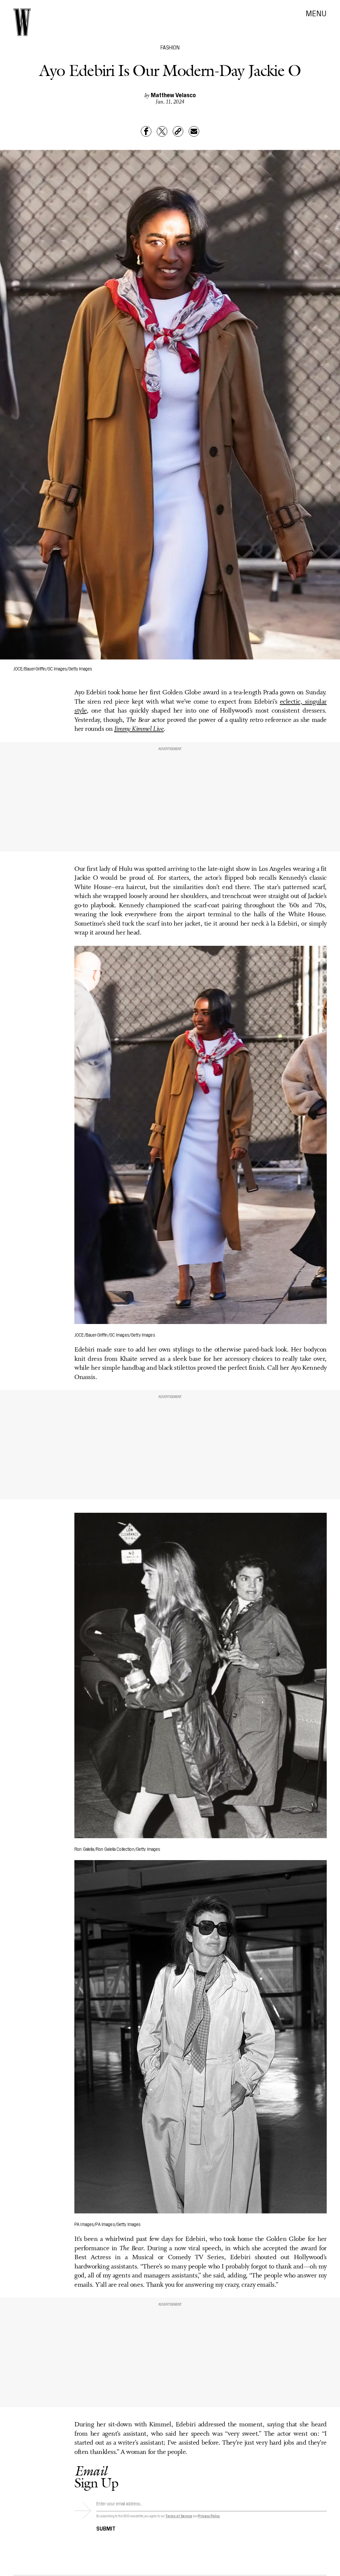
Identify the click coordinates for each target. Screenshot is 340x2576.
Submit (106, 2528)
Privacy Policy (209, 2516)
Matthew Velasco (173, 95)
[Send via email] (194, 131)
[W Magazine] (22, 22)
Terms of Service (179, 2516)
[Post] (162, 131)
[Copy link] (178, 131)
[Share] (146, 131)
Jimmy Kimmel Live (139, 729)
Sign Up (96, 2477)
